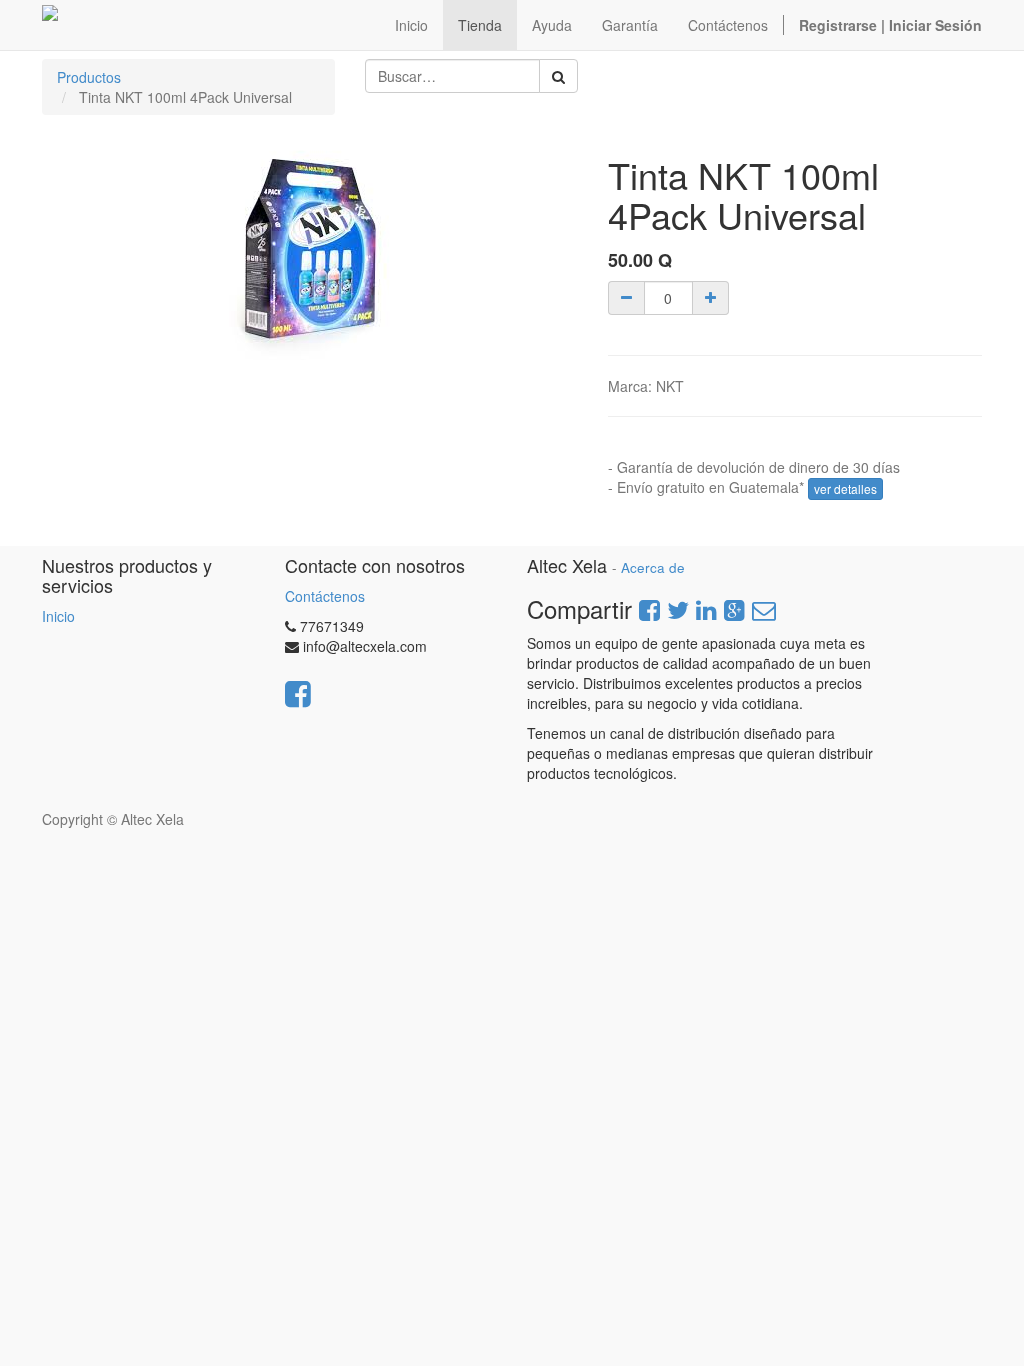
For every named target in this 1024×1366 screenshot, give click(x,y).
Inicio (58, 616)
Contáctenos (325, 596)
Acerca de (653, 567)
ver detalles (845, 488)
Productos (89, 77)
